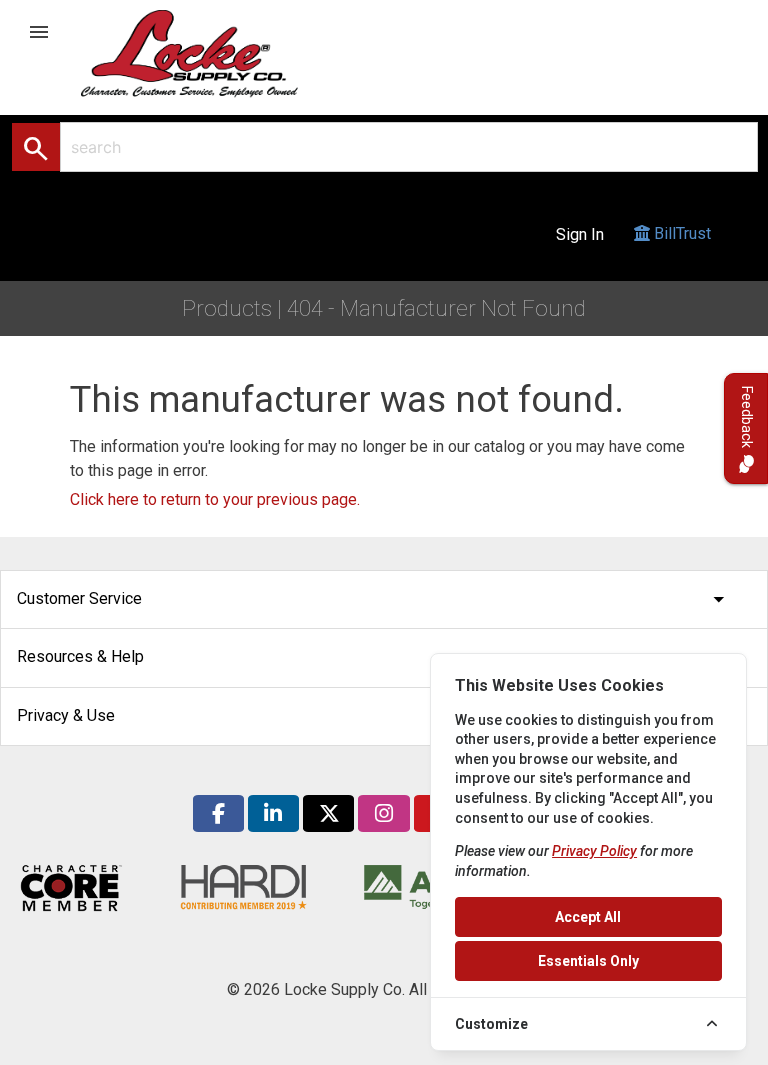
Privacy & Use (374, 716)
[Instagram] (383, 813)
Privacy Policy (594, 851)
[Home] (211, 52)
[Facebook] (218, 813)
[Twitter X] (328, 813)
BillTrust (680, 233)
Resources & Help (374, 657)
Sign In (580, 234)
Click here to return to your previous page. (215, 499)
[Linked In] (273, 813)
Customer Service (374, 599)
